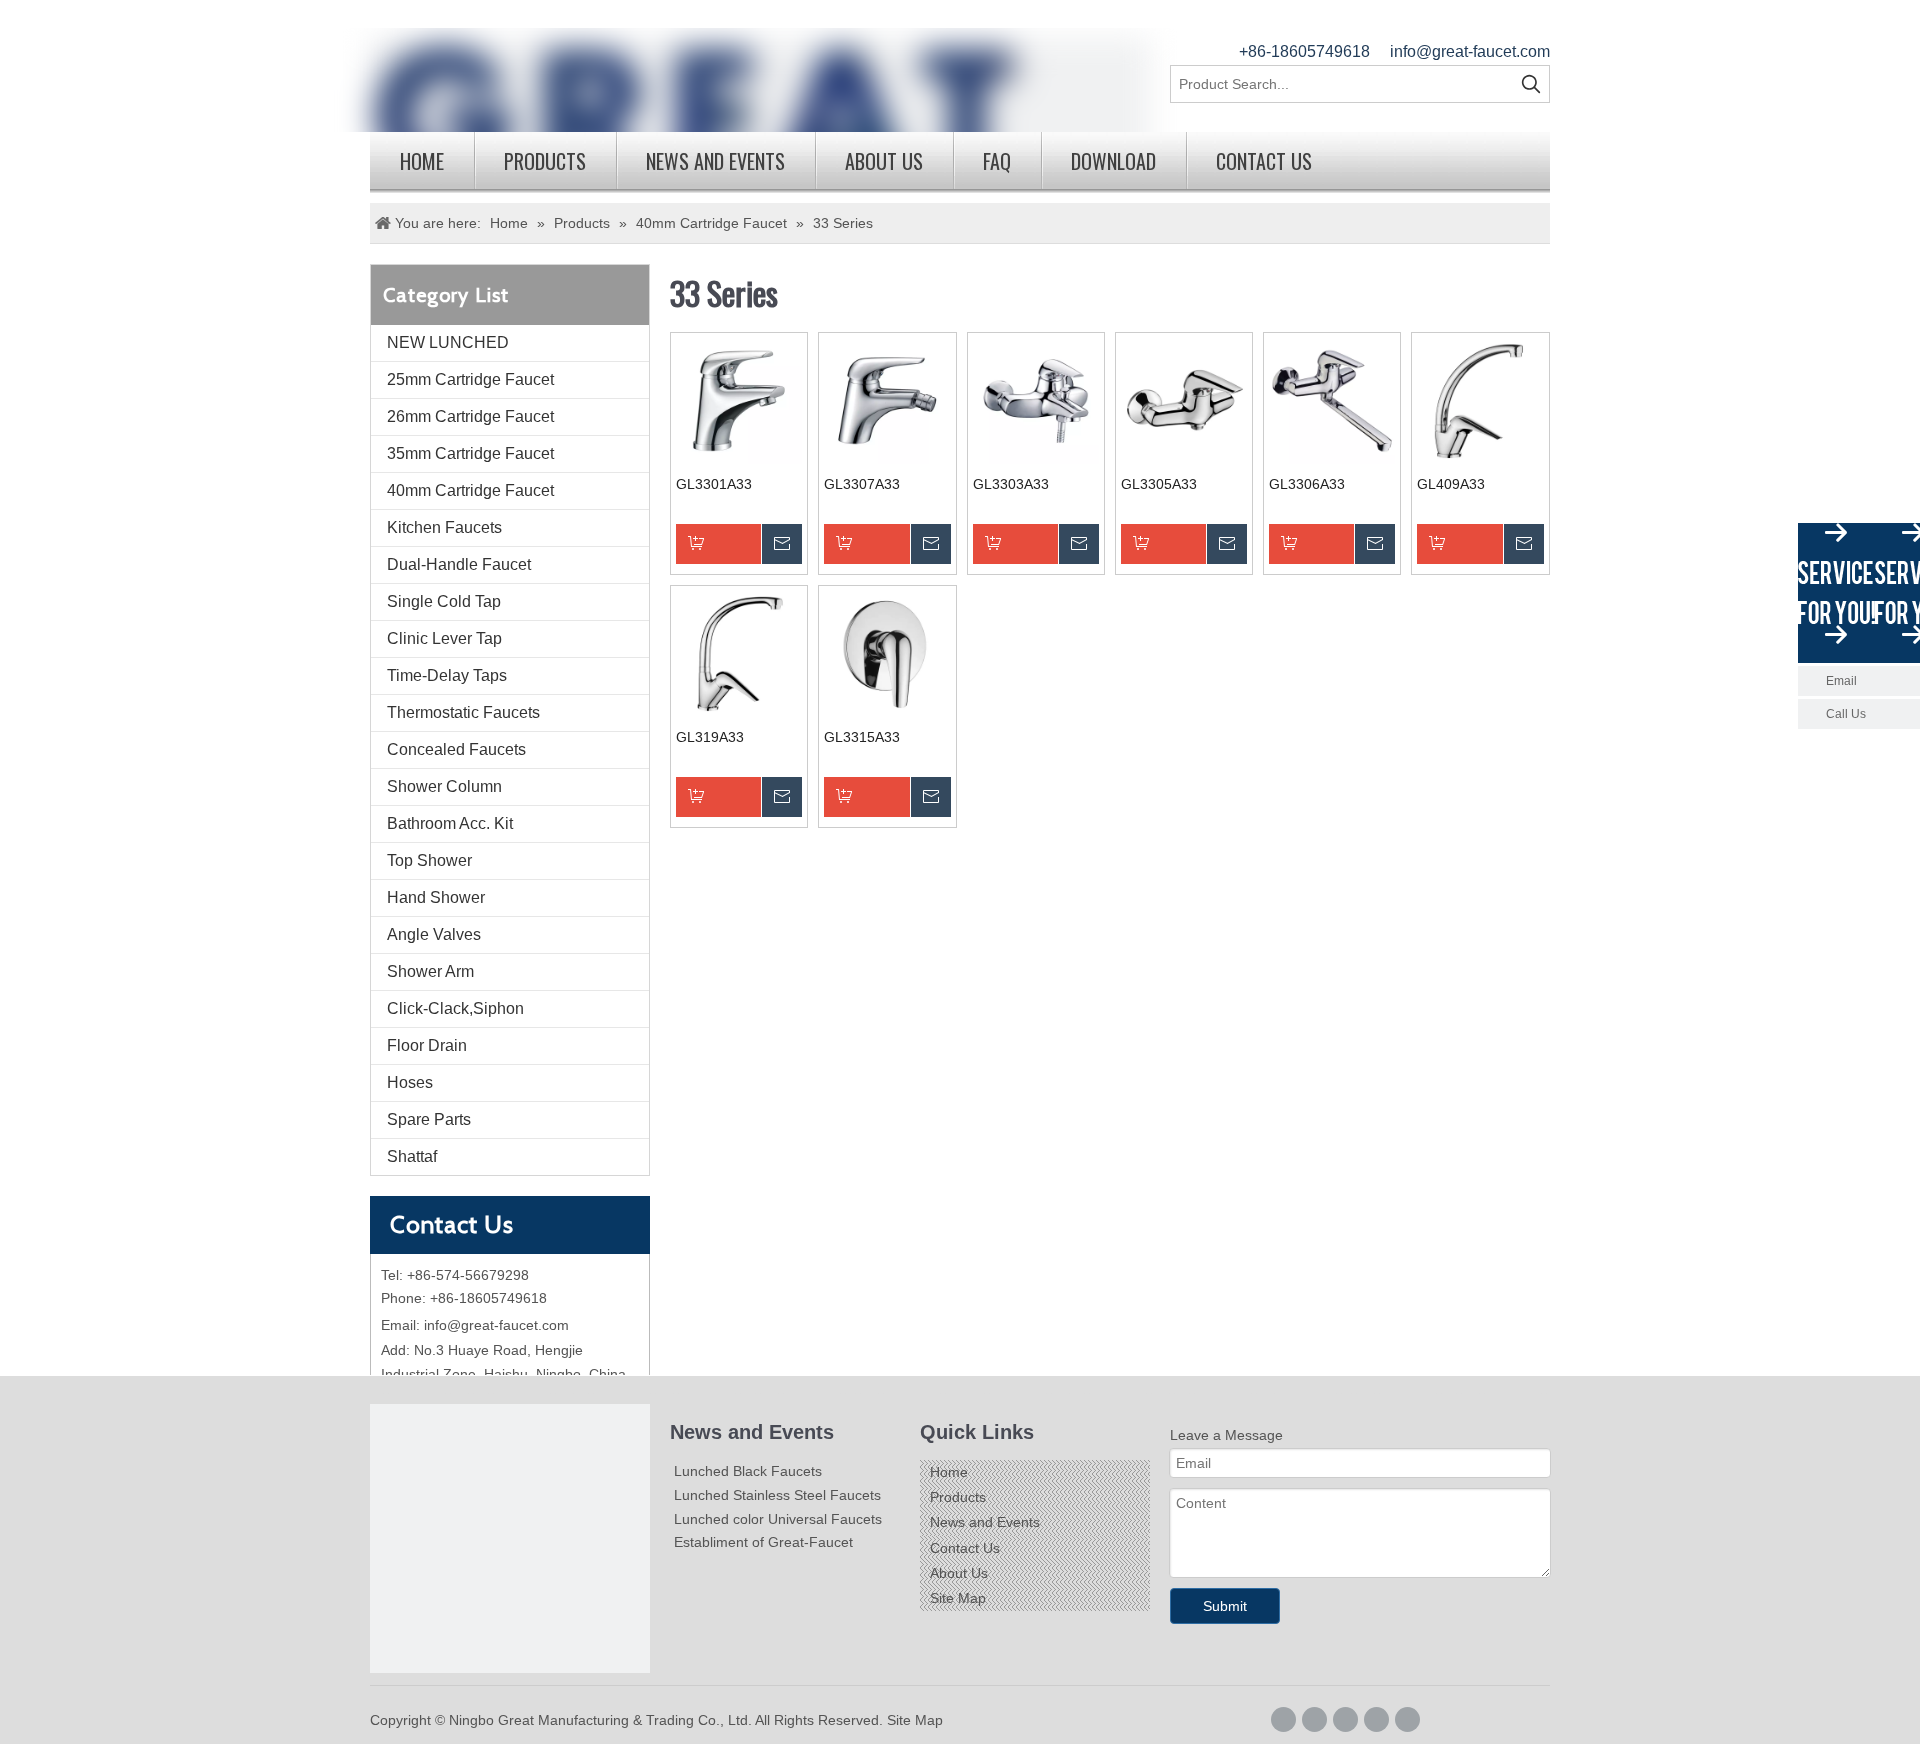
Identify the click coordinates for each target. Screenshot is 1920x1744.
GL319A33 (710, 737)
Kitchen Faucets (444, 527)
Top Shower (429, 860)
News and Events (715, 161)
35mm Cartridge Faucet (470, 453)
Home (422, 161)
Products (545, 161)
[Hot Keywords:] (1531, 84)
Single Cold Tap (444, 601)
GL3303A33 (1011, 484)
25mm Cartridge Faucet (470, 379)
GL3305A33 (1159, 484)
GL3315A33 (862, 737)
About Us (884, 161)
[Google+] (1314, 1719)
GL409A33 (1451, 484)
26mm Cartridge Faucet (470, 416)
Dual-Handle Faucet (459, 564)
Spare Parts (429, 1119)
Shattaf (412, 1156)
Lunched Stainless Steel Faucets (777, 1495)
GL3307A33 (862, 484)
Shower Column (444, 786)
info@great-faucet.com (1470, 51)
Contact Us (1264, 161)
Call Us (1846, 714)
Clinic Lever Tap (444, 638)
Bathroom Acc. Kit (450, 823)
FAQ (997, 161)
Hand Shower (436, 897)
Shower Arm (430, 971)
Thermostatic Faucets (463, 712)
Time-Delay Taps (447, 675)
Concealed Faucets (456, 749)
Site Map (958, 1598)
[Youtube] (1407, 1719)
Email (1841, 681)
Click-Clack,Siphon (455, 1008)
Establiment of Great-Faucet (763, 1542)
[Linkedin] (1345, 1719)
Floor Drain (427, 1045)
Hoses (410, 1082)
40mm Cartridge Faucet (470, 490)
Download (1113, 161)
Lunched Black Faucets (748, 1471)
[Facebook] (1283, 1719)
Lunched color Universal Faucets (778, 1519)
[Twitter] (1376, 1719)
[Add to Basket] (739, 544)
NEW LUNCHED (448, 342)
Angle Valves (434, 934)
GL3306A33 (1307, 484)
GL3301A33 (714, 484)
